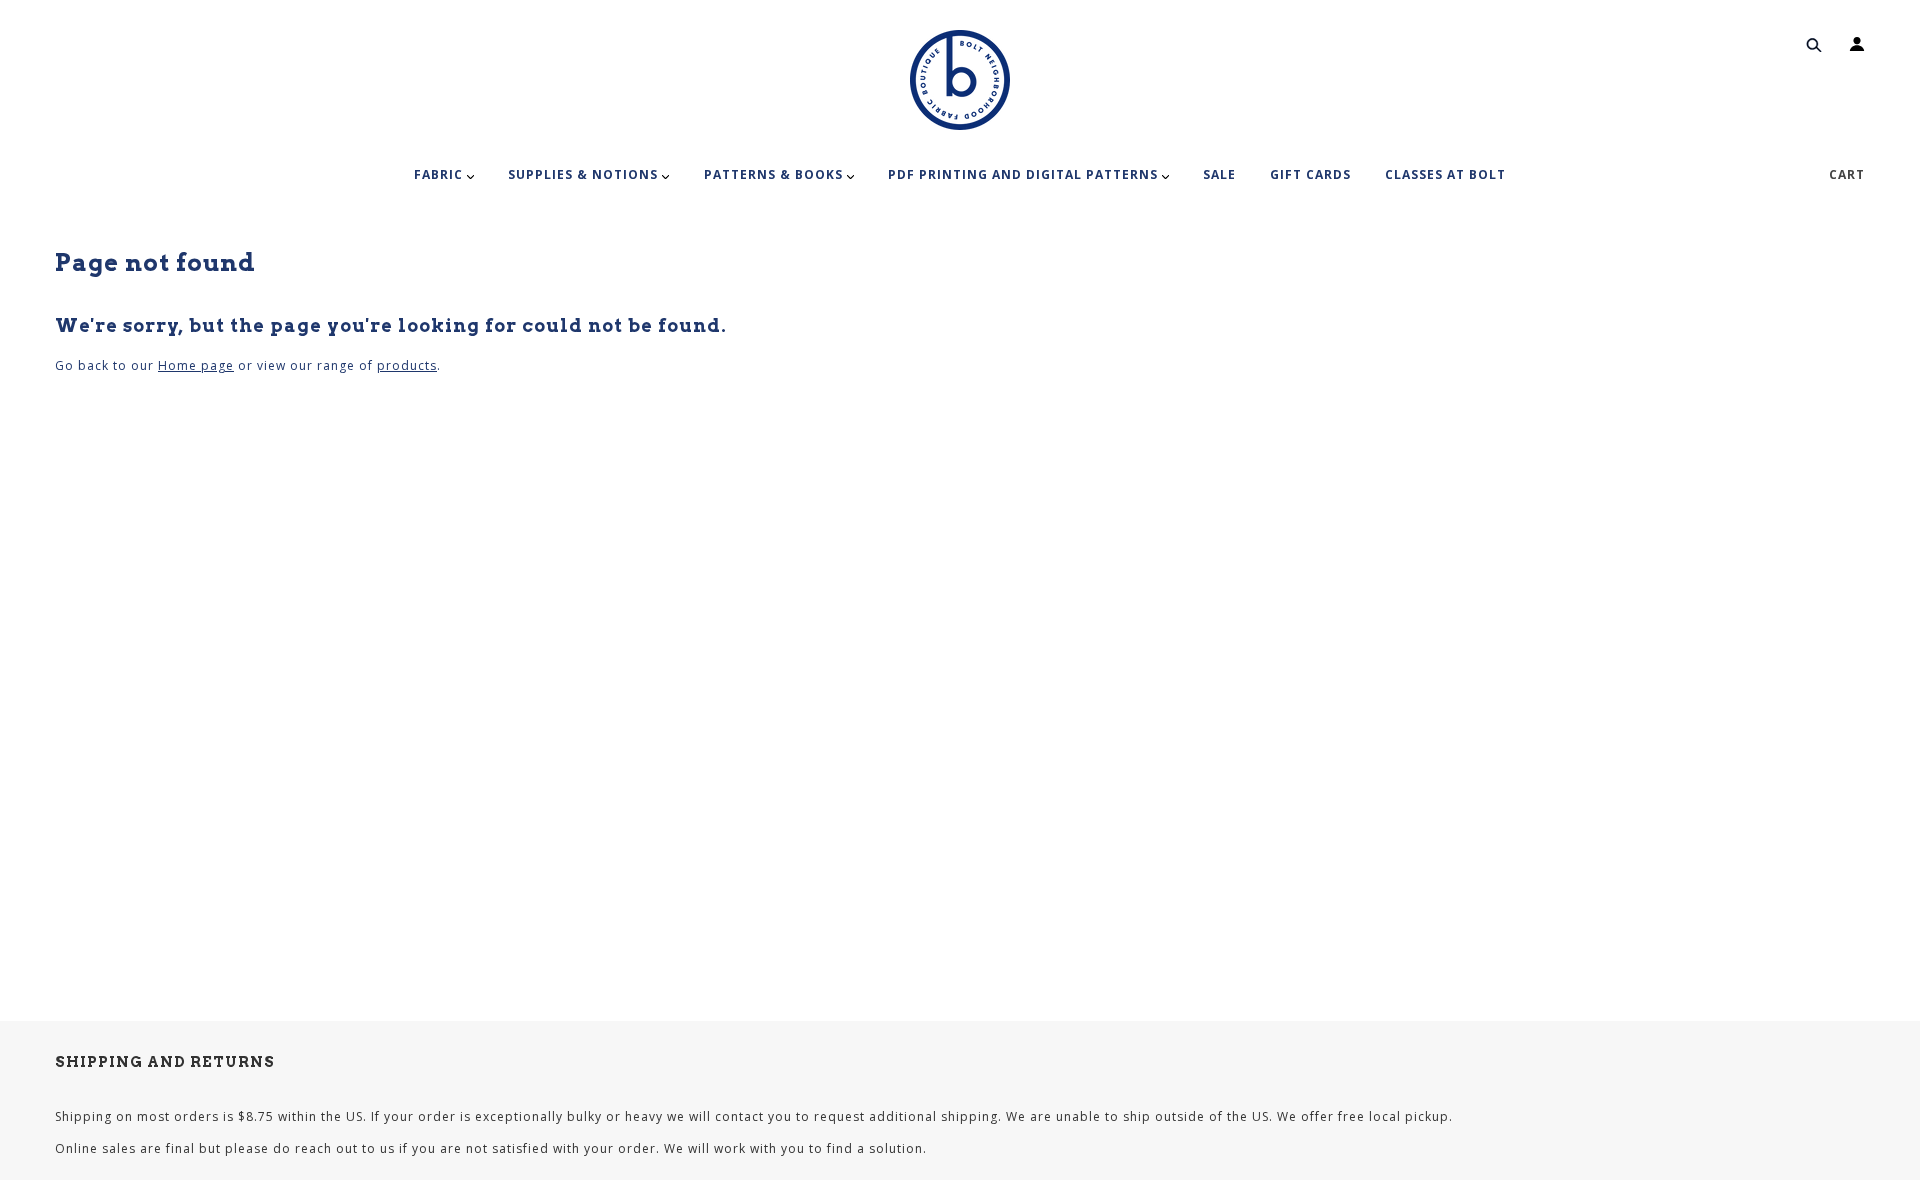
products (407, 365)
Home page (196, 365)
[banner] (960, 80)
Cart (1847, 174)
